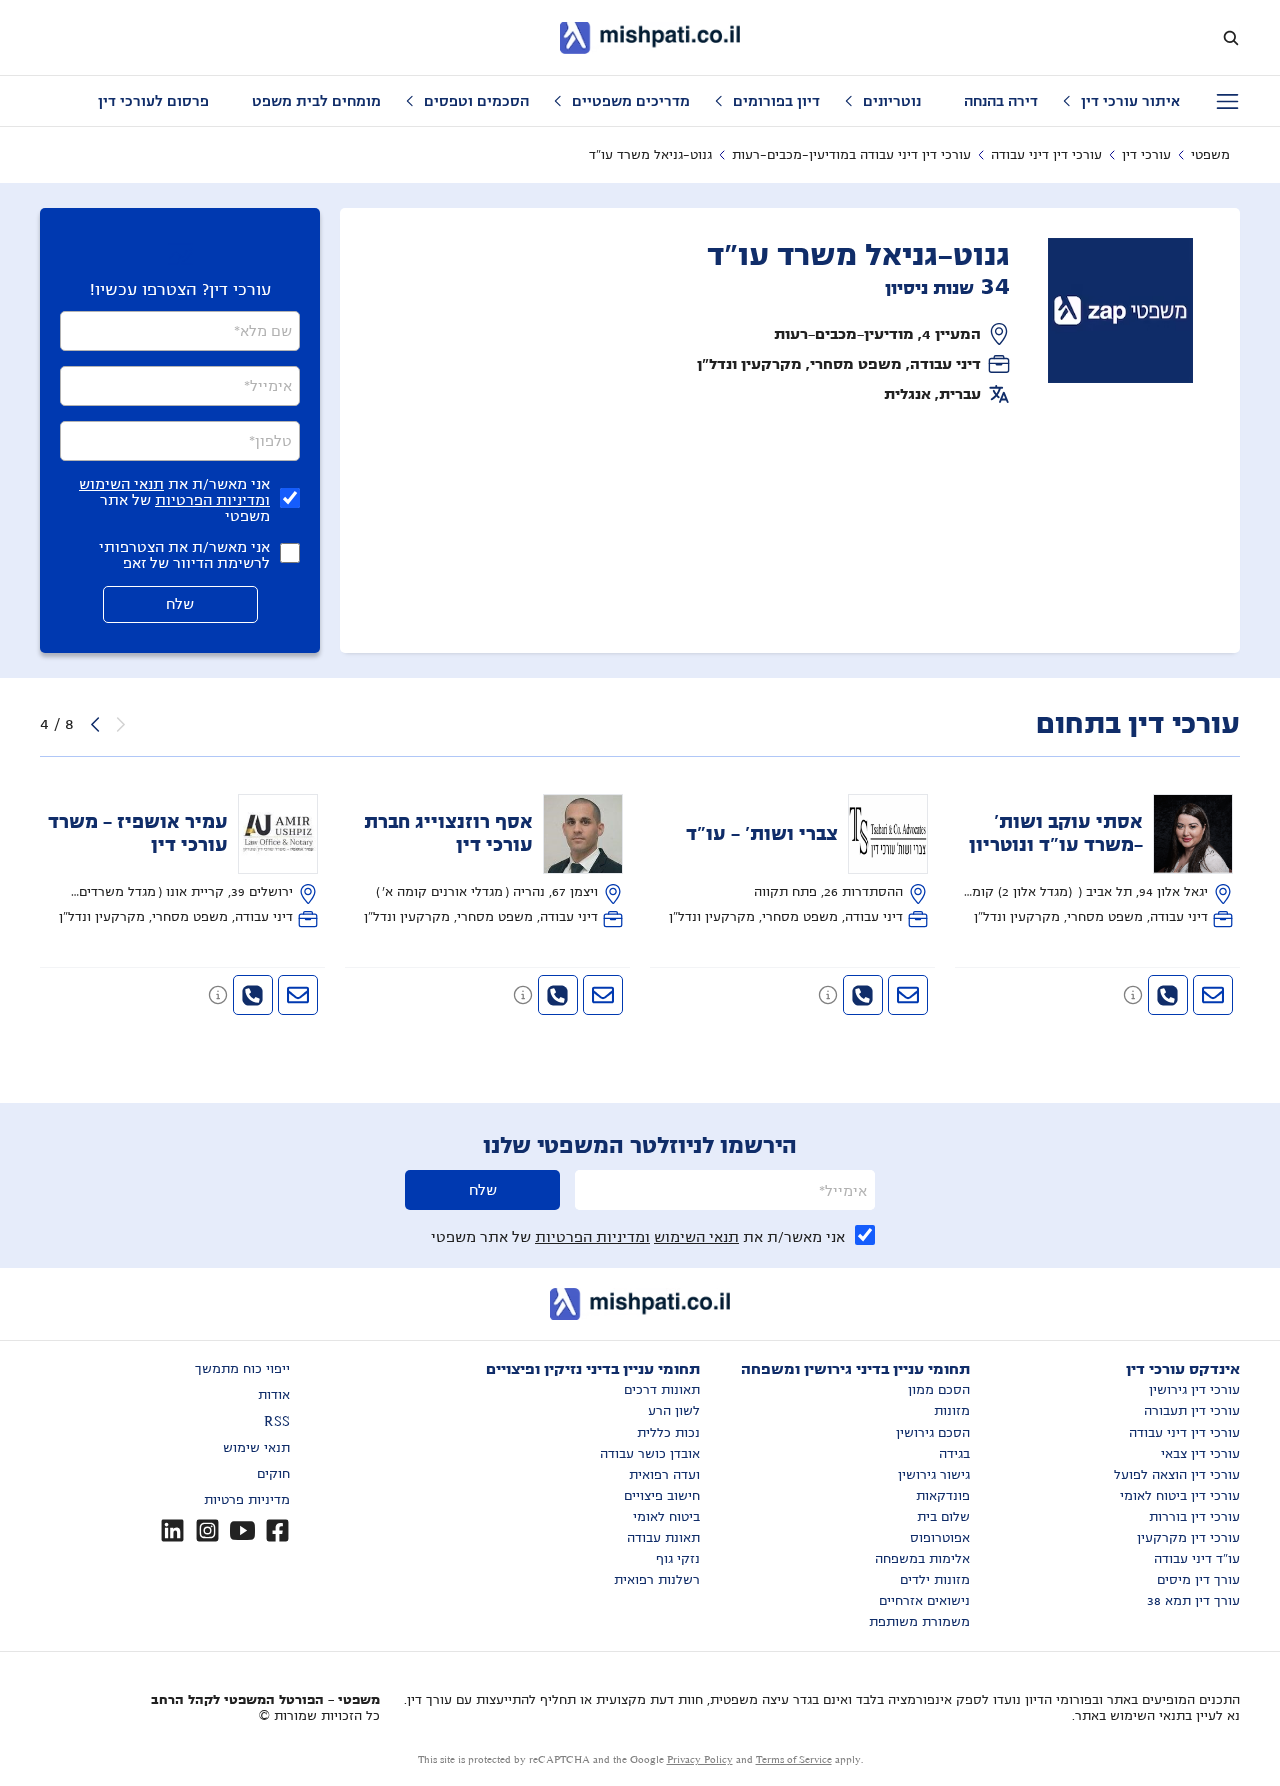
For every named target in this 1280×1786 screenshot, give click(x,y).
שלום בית (943, 1517)
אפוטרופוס (940, 1538)
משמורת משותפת (919, 1622)
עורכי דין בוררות (1194, 1517)
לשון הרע (674, 1411)
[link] (1098, 861)
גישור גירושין (934, 1475)
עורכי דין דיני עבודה (1046, 155)
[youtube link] (242, 1530)
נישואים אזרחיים (924, 1601)
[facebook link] (277, 1530)
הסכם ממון (939, 1390)
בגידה (954, 1454)
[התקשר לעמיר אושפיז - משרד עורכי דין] (253, 995)
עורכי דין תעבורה (1192, 1411)
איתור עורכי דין (1130, 101)
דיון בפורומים (776, 101)
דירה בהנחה (1001, 101)
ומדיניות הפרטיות (212, 500)
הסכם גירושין (933, 1433)
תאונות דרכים (662, 1390)
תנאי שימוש (256, 1448)
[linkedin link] (172, 1530)
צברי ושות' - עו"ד (762, 834)
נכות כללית (668, 1433)
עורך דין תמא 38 (1193, 1601)
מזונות (952, 1411)
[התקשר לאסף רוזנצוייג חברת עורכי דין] (558, 995)
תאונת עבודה (663, 1538)
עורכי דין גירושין (1194, 1390)
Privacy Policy (700, 1759)
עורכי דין (1146, 155)
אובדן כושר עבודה (650, 1454)
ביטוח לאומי (666, 1517)
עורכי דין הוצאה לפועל (1177, 1475)
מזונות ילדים (935, 1580)
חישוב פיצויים (662, 1496)
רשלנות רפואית (657, 1580)
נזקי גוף (678, 1559)
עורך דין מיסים (1198, 1580)
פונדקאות (943, 1496)
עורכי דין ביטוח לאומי (1180, 1496)
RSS (277, 1422)
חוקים (273, 1474)
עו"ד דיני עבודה (1197, 1559)
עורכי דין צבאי (1200, 1454)
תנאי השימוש (121, 484)
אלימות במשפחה (922, 1559)
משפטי (1210, 155)
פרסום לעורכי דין (153, 101)
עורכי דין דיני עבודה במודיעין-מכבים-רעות (851, 155)
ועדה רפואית (664, 1475)
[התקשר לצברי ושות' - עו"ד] (863, 995)
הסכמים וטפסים (476, 101)
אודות (274, 1395)
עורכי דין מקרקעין (1188, 1538)
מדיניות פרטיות (247, 1500)
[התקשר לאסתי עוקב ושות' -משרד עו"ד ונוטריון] (1168, 995)
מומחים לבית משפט (316, 101)
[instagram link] (207, 1530)
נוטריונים (892, 101)
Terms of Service (794, 1759)
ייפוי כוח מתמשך (242, 1369)
